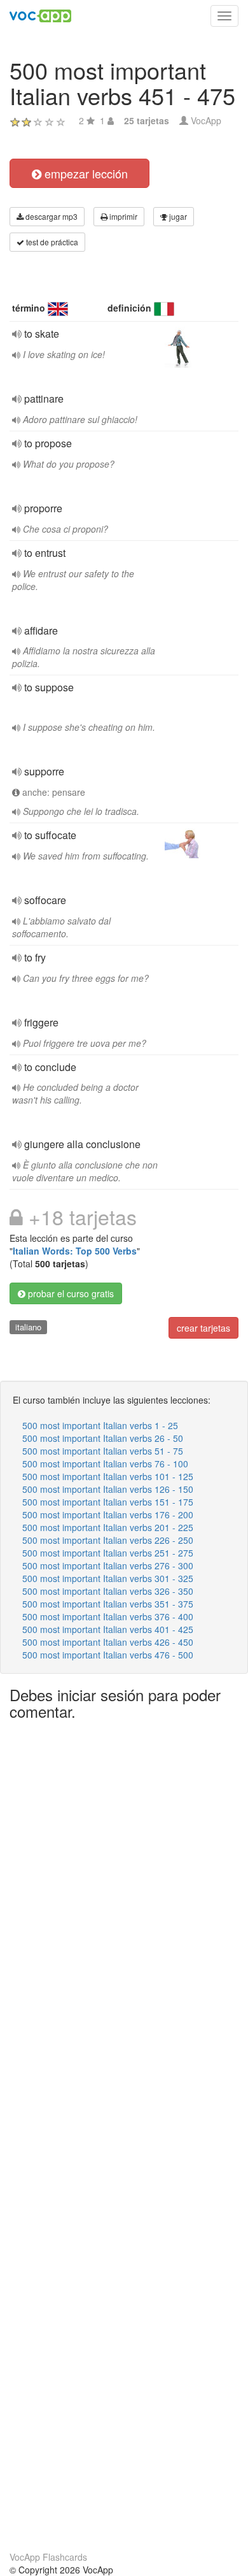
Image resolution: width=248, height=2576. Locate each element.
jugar (177, 216)
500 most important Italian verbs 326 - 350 (108, 1591)
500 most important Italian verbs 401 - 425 (108, 1629)
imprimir (122, 216)
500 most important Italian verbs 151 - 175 (108, 1502)
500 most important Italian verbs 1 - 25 (100, 1425)
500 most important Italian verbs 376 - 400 (108, 1616)
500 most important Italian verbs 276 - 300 (108, 1565)
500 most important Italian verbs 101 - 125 (108, 1476)
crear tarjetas (203, 1328)
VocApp (206, 120)
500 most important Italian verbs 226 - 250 (108, 1540)
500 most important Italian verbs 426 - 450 (108, 1642)
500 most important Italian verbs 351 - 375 (108, 1604)
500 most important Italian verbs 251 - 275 (108, 1553)
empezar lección (85, 173)
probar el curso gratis (70, 1293)
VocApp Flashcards (48, 2557)
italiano (28, 1327)
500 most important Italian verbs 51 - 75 (103, 1451)
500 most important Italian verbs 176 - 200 (108, 1515)
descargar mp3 (51, 216)
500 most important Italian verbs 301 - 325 (108, 1578)
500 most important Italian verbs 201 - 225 (108, 1527)
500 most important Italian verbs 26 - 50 (103, 1438)
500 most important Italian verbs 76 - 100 (105, 1464)
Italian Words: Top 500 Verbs (75, 1251)
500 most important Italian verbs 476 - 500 (108, 1655)
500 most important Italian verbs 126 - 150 (108, 1489)
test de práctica (51, 242)
